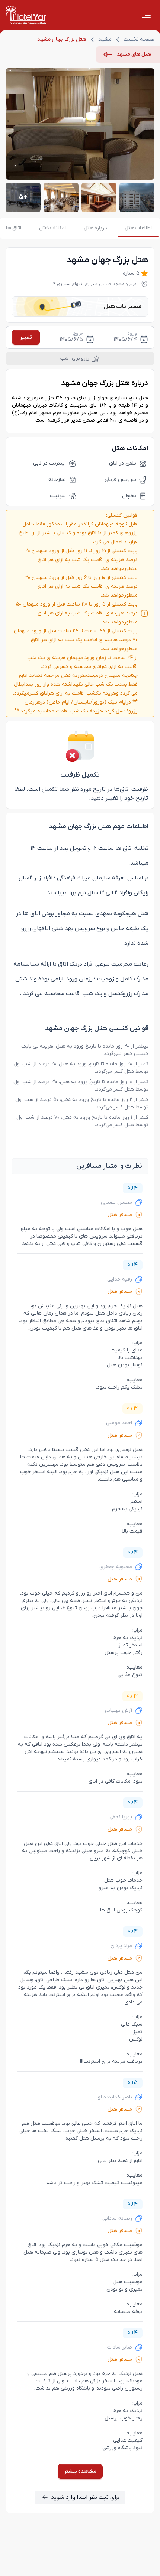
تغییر (26, 337)
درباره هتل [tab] (95, 228)
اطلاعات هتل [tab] (138, 228)
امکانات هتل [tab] (52, 228)
